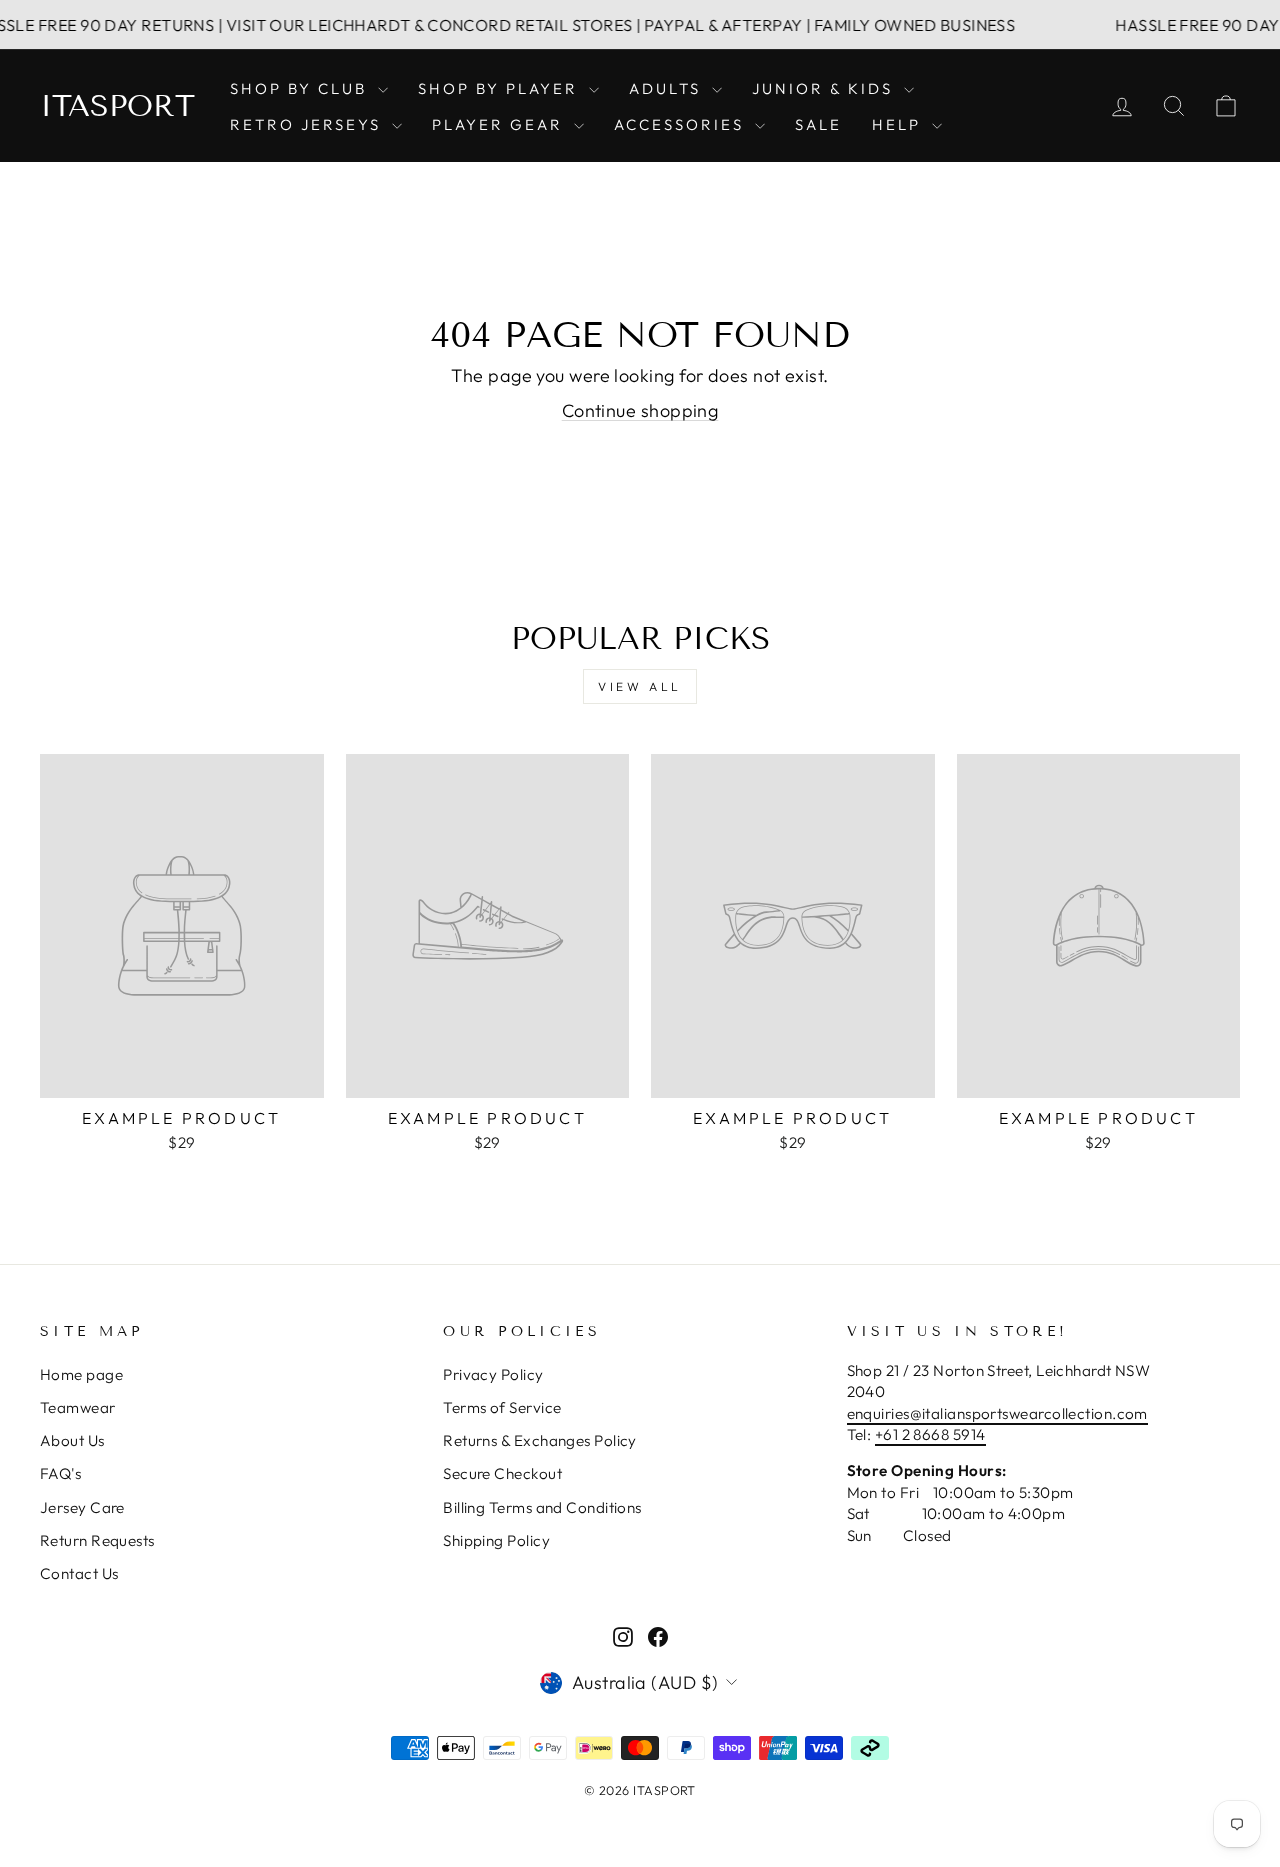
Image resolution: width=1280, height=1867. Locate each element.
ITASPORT (117, 106)
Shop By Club (301, 88)
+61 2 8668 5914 (930, 1434)
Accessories (682, 124)
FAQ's (60, 1473)
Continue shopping (640, 410)
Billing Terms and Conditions (542, 1507)
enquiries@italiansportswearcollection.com (997, 1413)
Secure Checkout (502, 1473)
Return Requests (97, 1540)
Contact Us (79, 1573)
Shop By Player (501, 88)
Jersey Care (82, 1507)
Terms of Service (502, 1407)
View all (640, 686)
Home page (81, 1374)
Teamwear (78, 1407)
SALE (818, 124)
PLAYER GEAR (500, 124)
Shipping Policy (496, 1540)
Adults (668, 88)
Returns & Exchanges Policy (540, 1440)
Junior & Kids (825, 88)
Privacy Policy (493, 1374)
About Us (72, 1440)
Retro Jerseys (308, 124)
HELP (899, 124)
